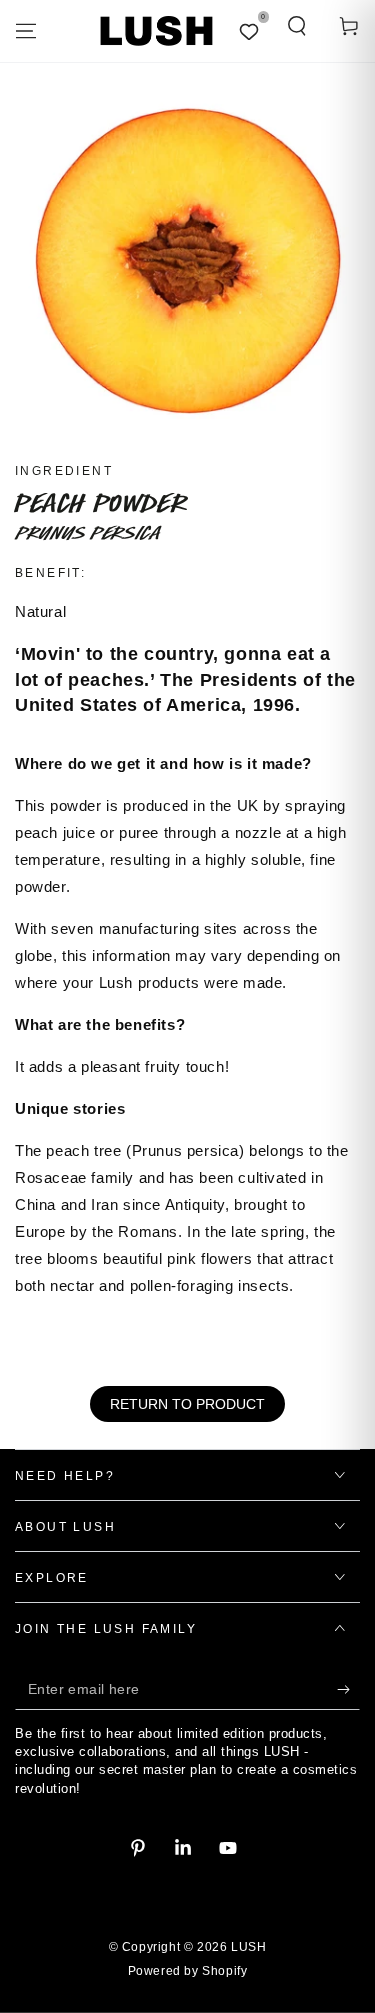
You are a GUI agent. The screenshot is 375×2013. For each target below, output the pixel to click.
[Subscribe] (348, 1690)
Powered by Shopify (188, 1971)
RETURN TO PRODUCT (187, 1404)
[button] (297, 26)
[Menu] (26, 31)
